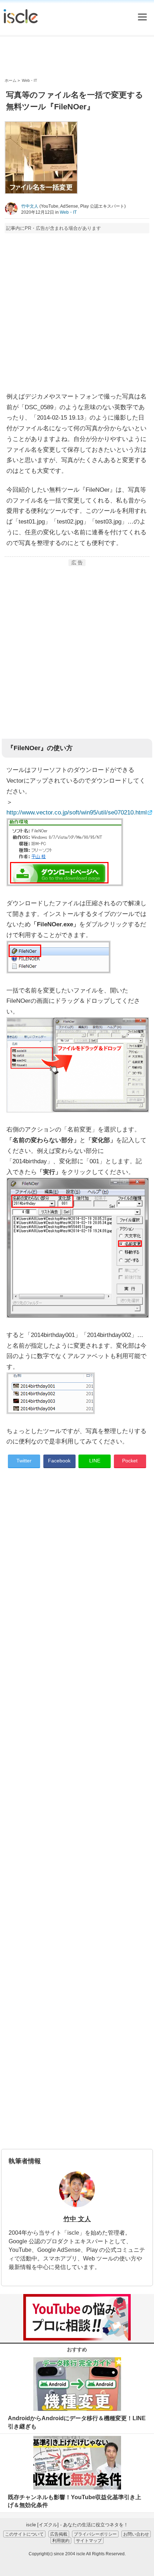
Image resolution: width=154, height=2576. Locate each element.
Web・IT (68, 212)
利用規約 (61, 2540)
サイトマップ (89, 2540)
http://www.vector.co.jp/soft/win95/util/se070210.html (77, 813)
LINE (95, 1461)
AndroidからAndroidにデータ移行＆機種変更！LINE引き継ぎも (77, 2422)
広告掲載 (59, 2534)
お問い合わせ (136, 2534)
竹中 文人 (77, 2219)
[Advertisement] (77, 57)
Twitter (24, 1461)
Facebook (59, 1461)
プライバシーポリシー (95, 2534)
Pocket (130, 1461)
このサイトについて (24, 2534)
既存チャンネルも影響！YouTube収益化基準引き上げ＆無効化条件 (74, 2501)
